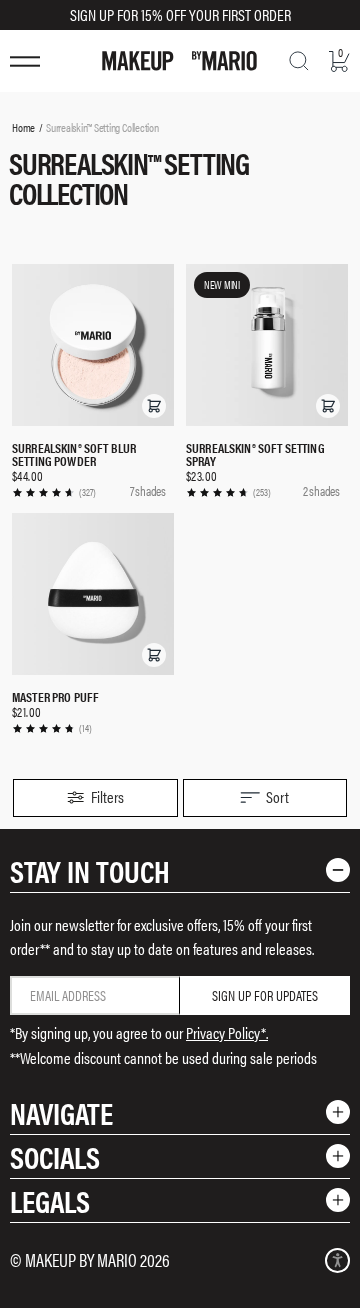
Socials (55, 1156)
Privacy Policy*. (227, 1032)
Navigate (61, 1112)
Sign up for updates (265, 995)
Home (23, 127)
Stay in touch (90, 870)
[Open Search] (299, 61)
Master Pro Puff (55, 696)
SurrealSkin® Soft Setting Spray (255, 454)
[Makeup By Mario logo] (179, 61)
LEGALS (50, 1200)
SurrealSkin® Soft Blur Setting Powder (74, 454)
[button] (154, 406)
